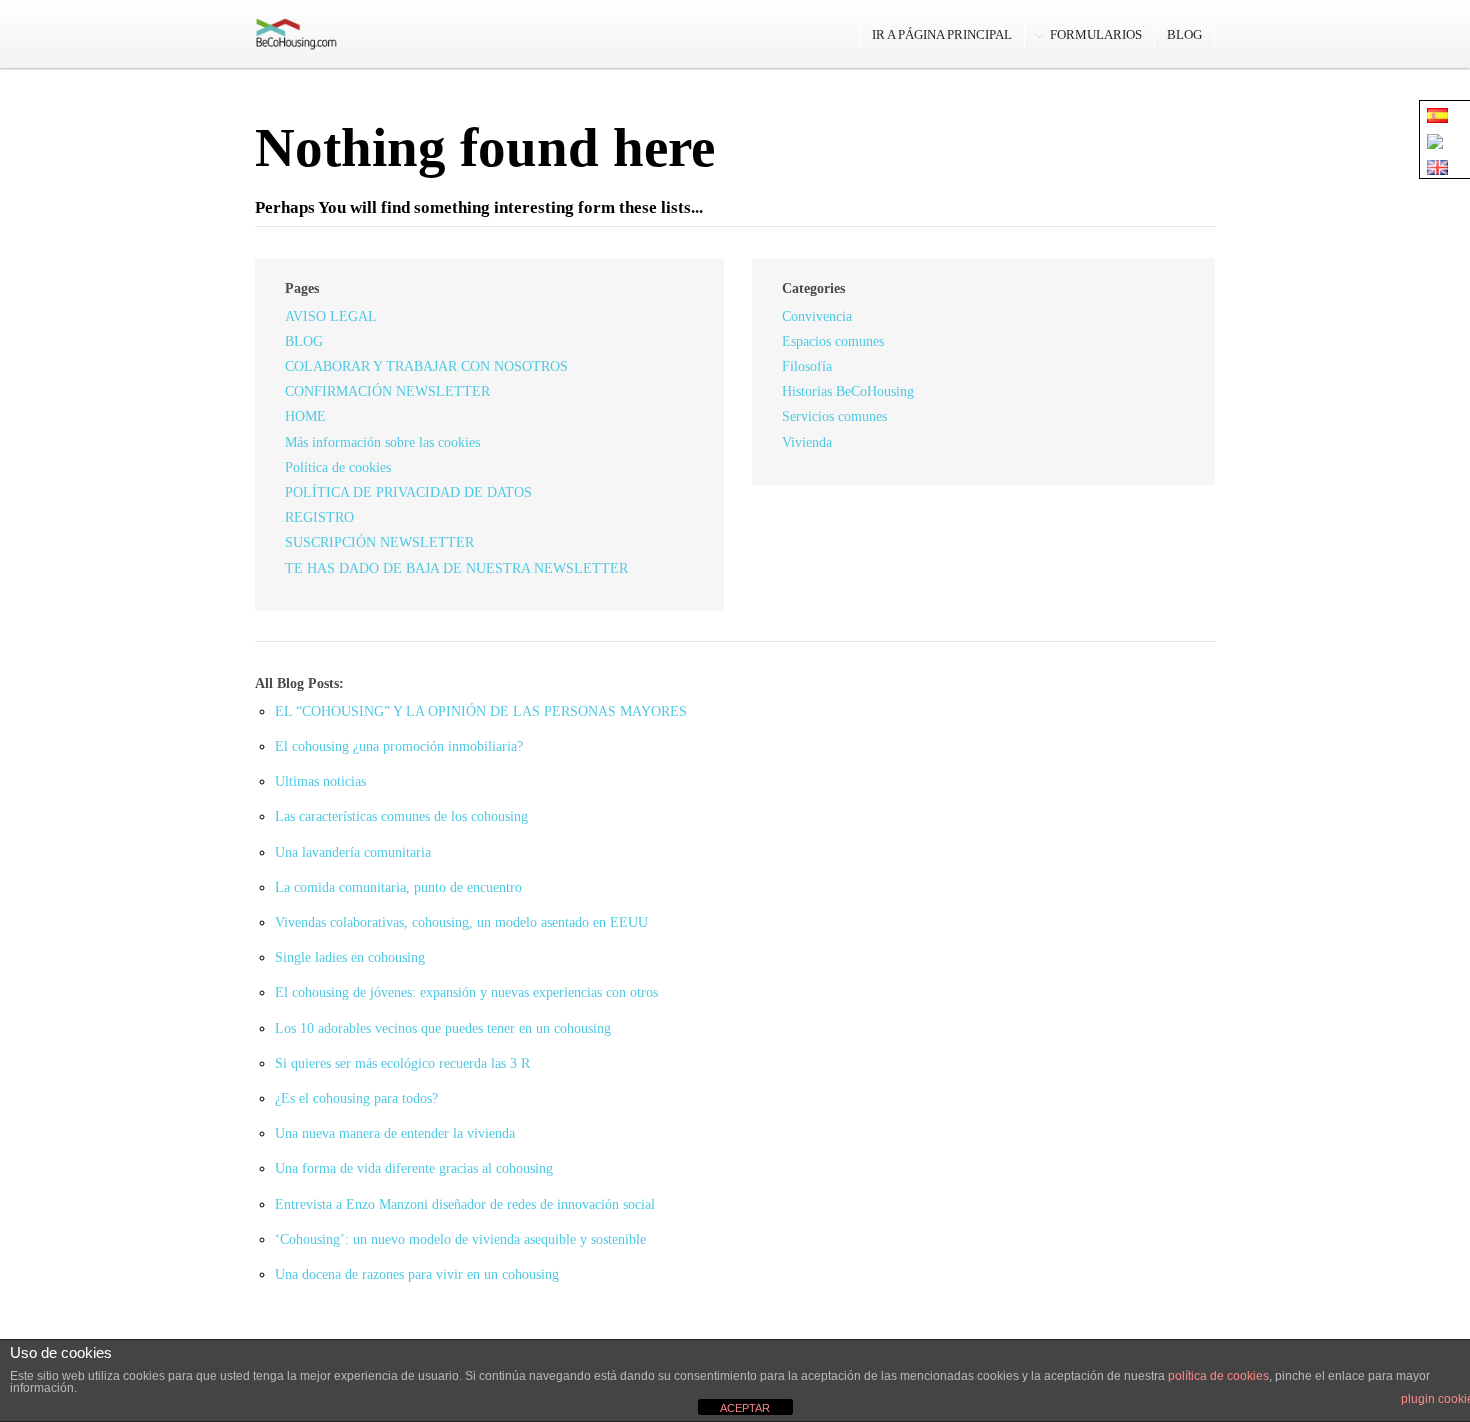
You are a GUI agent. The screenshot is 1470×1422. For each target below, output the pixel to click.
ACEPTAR (745, 1408)
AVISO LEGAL (331, 316)
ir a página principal (942, 34)
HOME (305, 416)
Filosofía (807, 366)
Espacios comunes (833, 341)
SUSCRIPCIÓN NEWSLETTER (379, 542)
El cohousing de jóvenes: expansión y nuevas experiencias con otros (466, 992)
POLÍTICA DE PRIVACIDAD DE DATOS (408, 492)
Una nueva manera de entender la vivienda (395, 1133)
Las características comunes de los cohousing (401, 816)
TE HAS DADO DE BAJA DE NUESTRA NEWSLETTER (456, 568)
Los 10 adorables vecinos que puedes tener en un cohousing (443, 1028)
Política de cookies (338, 467)
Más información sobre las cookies (382, 442)
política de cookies (1218, 1376)
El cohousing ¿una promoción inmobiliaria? (399, 746)
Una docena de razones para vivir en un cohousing (417, 1274)
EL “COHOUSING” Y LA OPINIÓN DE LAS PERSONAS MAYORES (481, 711)
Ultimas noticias (320, 781)
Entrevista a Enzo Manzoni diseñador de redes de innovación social (465, 1204)
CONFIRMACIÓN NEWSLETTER (387, 391)
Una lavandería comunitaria (353, 852)
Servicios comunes (834, 416)
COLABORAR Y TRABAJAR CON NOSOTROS (426, 366)
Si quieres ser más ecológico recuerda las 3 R (402, 1063)
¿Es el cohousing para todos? (356, 1098)
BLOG (1184, 34)
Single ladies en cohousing (350, 957)
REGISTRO (319, 517)
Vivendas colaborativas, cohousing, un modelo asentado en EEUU (461, 922)
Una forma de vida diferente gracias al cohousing (414, 1168)
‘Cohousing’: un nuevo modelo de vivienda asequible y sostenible (460, 1239)
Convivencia (817, 316)
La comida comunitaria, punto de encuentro (398, 887)
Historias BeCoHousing (848, 391)
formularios (1096, 34)
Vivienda (807, 442)
